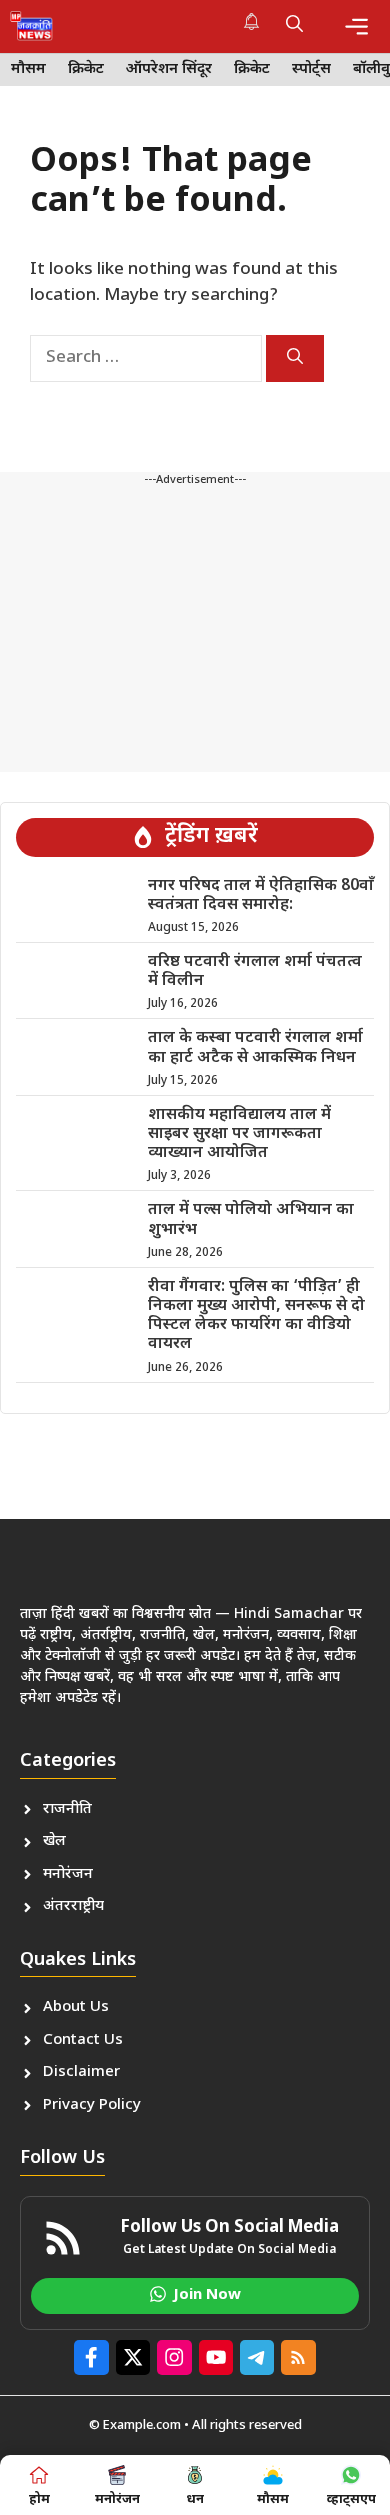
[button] (294, 26)
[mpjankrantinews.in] (31, 26)
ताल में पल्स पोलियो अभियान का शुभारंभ (251, 1220)
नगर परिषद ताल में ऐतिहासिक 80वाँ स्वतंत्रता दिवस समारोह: (261, 896)
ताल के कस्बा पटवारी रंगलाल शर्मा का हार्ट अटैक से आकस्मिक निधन (255, 1048)
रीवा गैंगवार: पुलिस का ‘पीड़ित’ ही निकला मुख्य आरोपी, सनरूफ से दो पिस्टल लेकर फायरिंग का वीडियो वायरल (256, 1316)
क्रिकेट (86, 69)
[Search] (295, 358)
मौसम (28, 69)
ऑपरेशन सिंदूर (169, 69)
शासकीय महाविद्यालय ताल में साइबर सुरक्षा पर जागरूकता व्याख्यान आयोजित (239, 1134)
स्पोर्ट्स (311, 69)
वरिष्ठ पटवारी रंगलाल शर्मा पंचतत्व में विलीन (255, 972)
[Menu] (356, 26)
